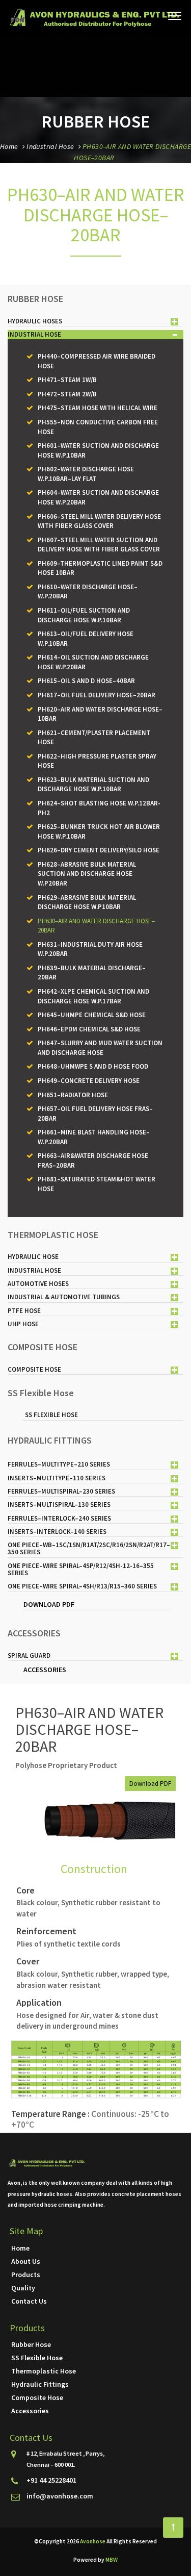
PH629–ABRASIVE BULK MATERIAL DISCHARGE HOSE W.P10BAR (87, 902)
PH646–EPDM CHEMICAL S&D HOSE (89, 1029)
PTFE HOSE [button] (24, 1311)
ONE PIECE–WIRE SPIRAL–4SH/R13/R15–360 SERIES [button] (82, 1586)
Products (26, 2275)
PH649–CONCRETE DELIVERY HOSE (89, 1081)
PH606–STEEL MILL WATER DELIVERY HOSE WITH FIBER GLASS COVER (99, 521)
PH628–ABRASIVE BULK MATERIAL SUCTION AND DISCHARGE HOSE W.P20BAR (87, 874)
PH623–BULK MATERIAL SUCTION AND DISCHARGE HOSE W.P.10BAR (93, 785)
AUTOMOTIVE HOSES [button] (38, 1284)
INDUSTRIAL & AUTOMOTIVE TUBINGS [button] (64, 1297)
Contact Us (29, 2301)
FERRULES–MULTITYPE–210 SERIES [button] (59, 1464)
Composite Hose (37, 2397)
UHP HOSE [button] (23, 1324)
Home (9, 146)
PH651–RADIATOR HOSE (73, 1095)
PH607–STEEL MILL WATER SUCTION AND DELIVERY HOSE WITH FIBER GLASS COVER (99, 545)
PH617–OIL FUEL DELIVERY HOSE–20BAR (97, 695)
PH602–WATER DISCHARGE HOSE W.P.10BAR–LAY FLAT (86, 474)
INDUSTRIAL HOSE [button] (34, 334)
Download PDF (150, 1784)
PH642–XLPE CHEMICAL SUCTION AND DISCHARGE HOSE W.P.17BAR (93, 996)
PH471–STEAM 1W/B (67, 380)
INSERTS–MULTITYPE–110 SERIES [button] (57, 1478)
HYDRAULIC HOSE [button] (33, 1257)
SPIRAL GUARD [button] (29, 1656)
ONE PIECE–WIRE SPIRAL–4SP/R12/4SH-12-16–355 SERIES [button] (81, 1569)
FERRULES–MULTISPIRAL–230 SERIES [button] (61, 1491)
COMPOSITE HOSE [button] (34, 1369)
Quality (23, 2288)
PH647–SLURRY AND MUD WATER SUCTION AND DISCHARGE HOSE (100, 1048)
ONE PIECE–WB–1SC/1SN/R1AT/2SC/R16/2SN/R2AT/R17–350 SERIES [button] (89, 1548)
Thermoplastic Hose (44, 2371)
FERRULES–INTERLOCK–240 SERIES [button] (59, 1518)
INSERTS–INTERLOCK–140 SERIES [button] (57, 1532)
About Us (26, 2261)
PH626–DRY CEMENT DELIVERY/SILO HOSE (99, 850)
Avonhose (93, 2541)
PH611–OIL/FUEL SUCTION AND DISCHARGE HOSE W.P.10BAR (84, 615)
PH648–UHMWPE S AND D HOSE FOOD (93, 1066)
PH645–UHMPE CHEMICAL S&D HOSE (92, 1015)
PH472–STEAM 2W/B (67, 394)
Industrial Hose (50, 146)
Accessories (30, 2411)
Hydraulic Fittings (40, 2384)
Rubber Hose (31, 2344)
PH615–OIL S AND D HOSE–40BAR (86, 681)
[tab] (95, 322)
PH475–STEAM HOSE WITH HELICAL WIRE (98, 408)
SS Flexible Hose (51, 1415)
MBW (112, 2560)
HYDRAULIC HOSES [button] (35, 321)
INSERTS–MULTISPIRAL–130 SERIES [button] (59, 1505)
